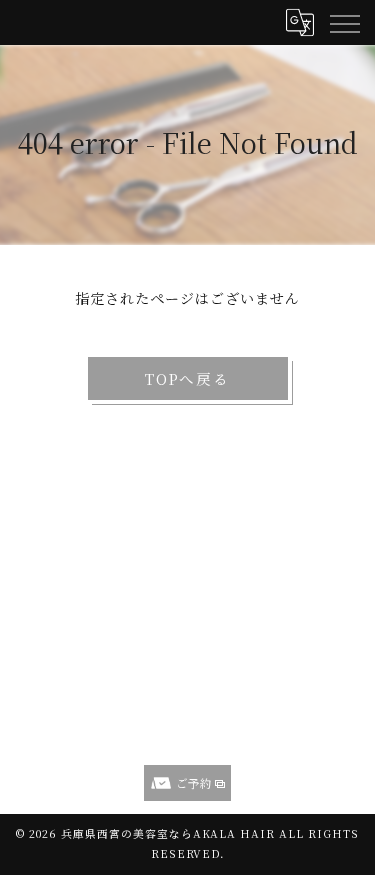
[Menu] (344, 22)
